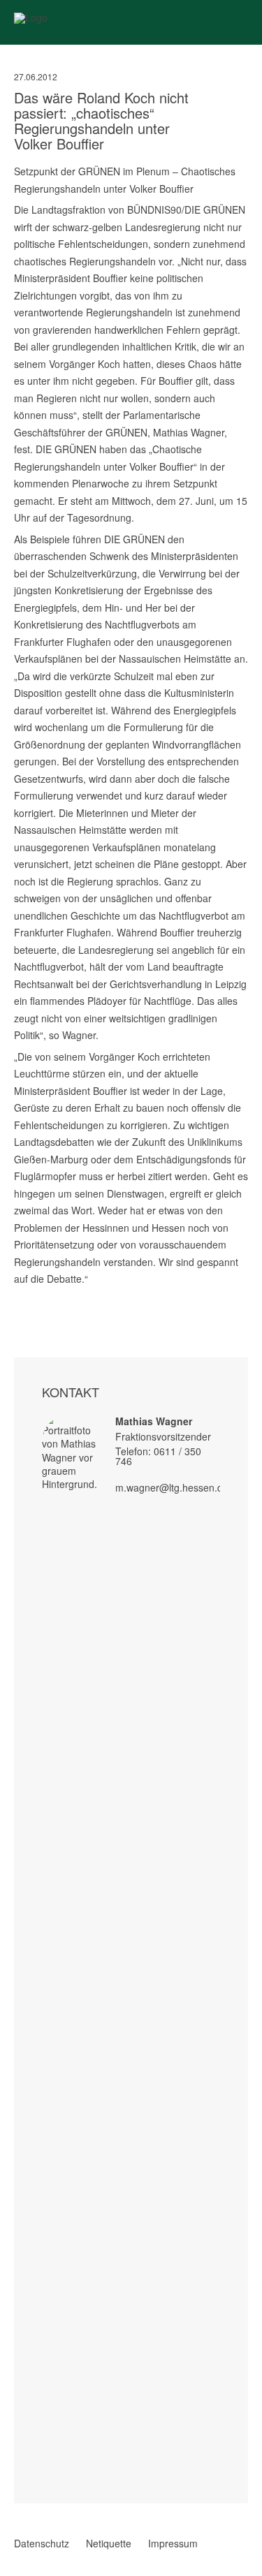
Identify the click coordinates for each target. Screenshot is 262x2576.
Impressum (173, 2543)
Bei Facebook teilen (20, 1295)
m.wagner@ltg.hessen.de (172, 1487)
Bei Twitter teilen (38, 1295)
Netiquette (109, 2543)
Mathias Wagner (154, 1421)
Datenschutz (42, 2543)
